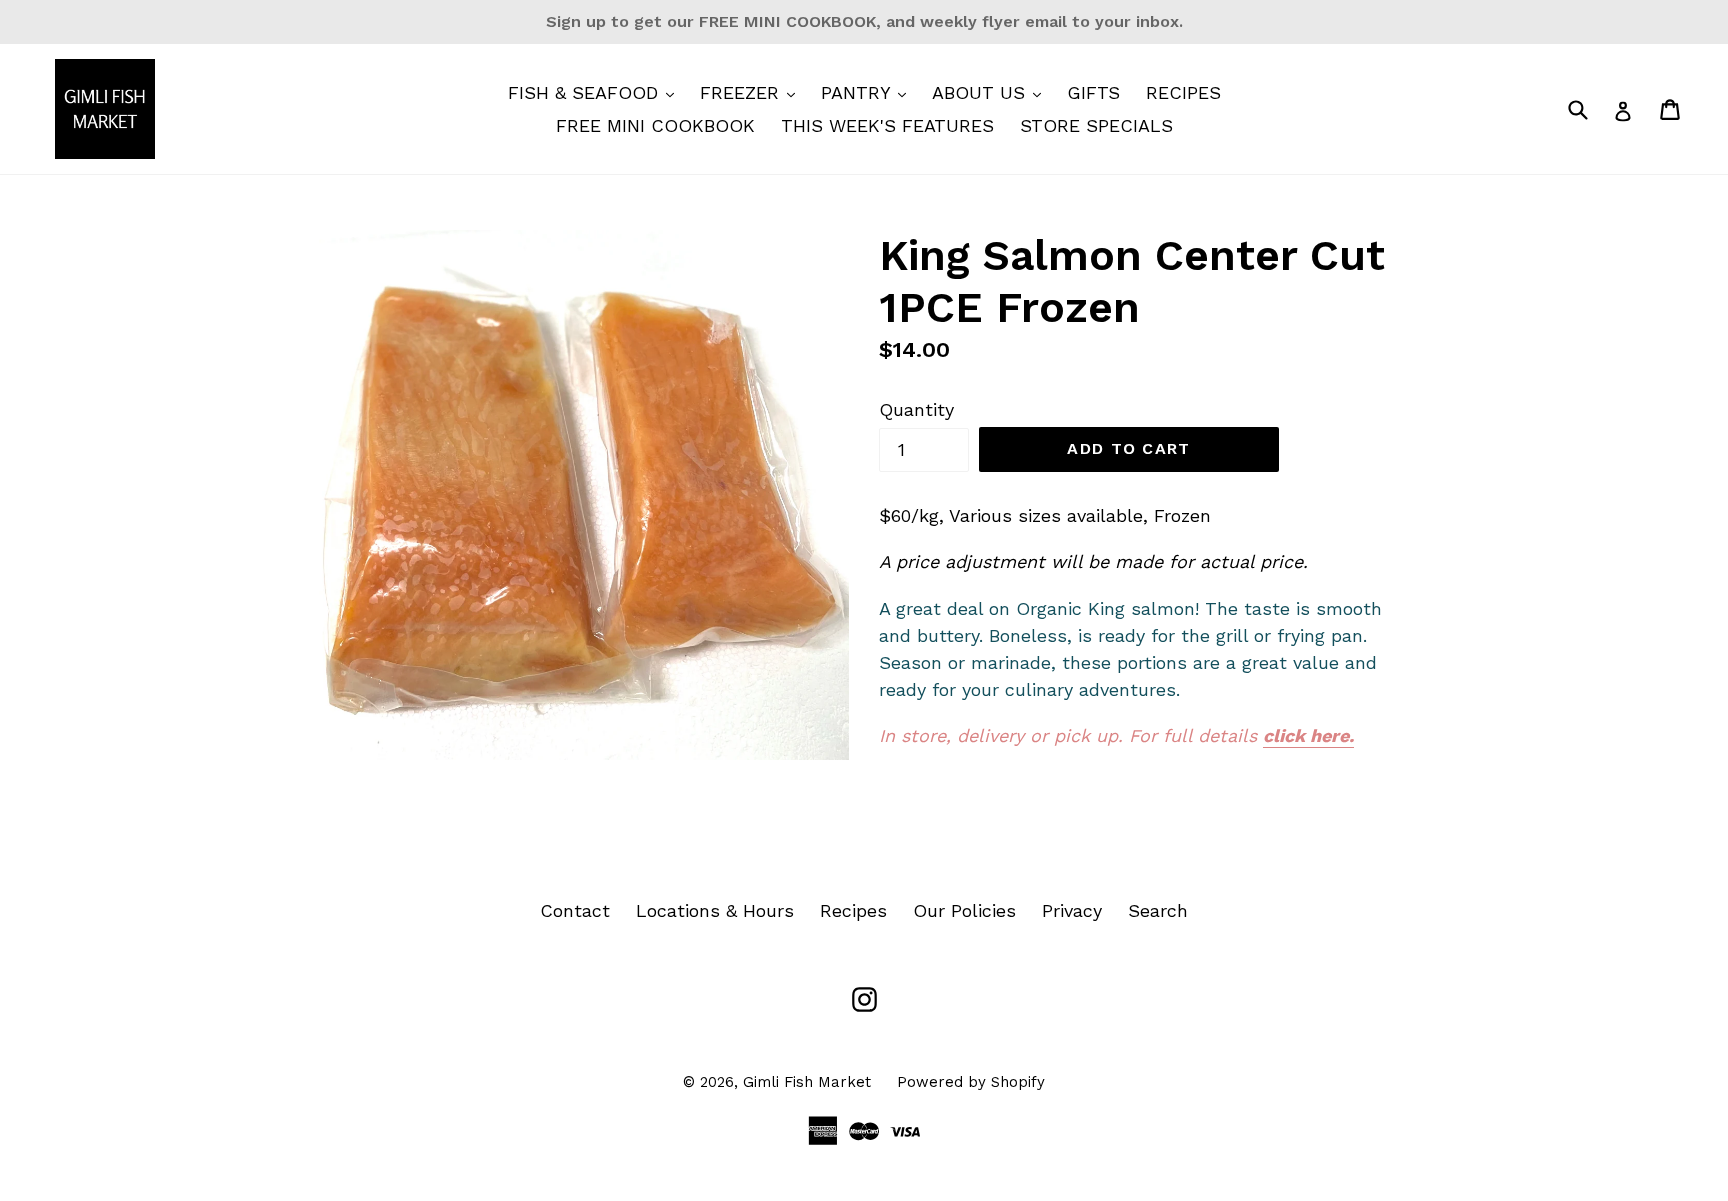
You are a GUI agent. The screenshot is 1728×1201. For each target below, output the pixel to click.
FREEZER (752, 92)
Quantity (916, 409)
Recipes (853, 910)
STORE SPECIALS (1096, 125)
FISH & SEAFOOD (596, 92)
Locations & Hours (715, 910)
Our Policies (964, 910)
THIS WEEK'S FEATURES (887, 125)
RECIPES (1183, 92)
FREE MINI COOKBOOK (655, 125)
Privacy (1072, 910)
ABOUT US (991, 92)
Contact (575, 910)
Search (1158, 910)
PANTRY (868, 92)
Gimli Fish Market (807, 1082)
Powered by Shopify (971, 1082)
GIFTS (1093, 92)
